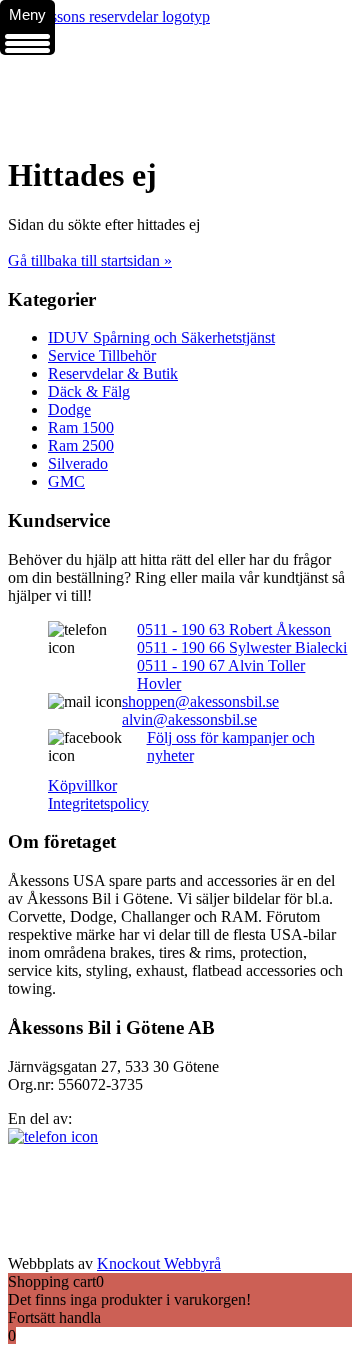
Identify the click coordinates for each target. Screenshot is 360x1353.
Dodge (69, 409)
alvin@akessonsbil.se (189, 719)
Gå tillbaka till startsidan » (90, 260)
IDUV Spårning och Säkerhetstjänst (161, 337)
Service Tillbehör (102, 355)
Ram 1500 (81, 427)
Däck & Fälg (89, 391)
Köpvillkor (82, 785)
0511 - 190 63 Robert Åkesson (234, 629)
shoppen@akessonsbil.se (200, 701)
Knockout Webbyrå (159, 1263)
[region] (180, 81)
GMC (66, 481)
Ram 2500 (81, 445)
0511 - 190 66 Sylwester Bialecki (242, 647)
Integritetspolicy (98, 803)
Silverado (78, 463)
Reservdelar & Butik (113, 373)
